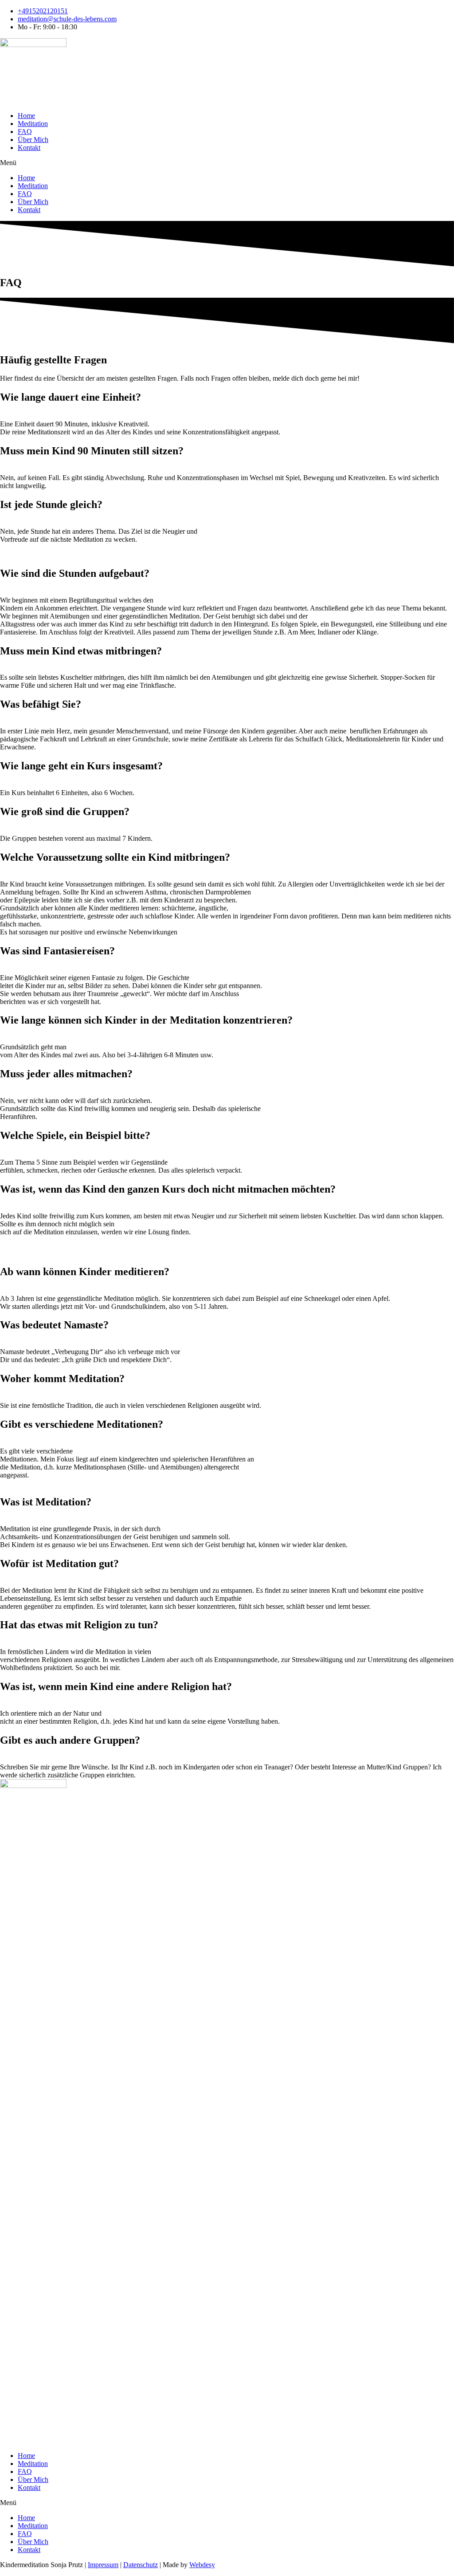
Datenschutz (141, 2565)
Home (26, 116)
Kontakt (29, 148)
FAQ (25, 132)
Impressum (103, 2565)
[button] (227, 163)
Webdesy (202, 2565)
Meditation (33, 124)
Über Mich (33, 140)
